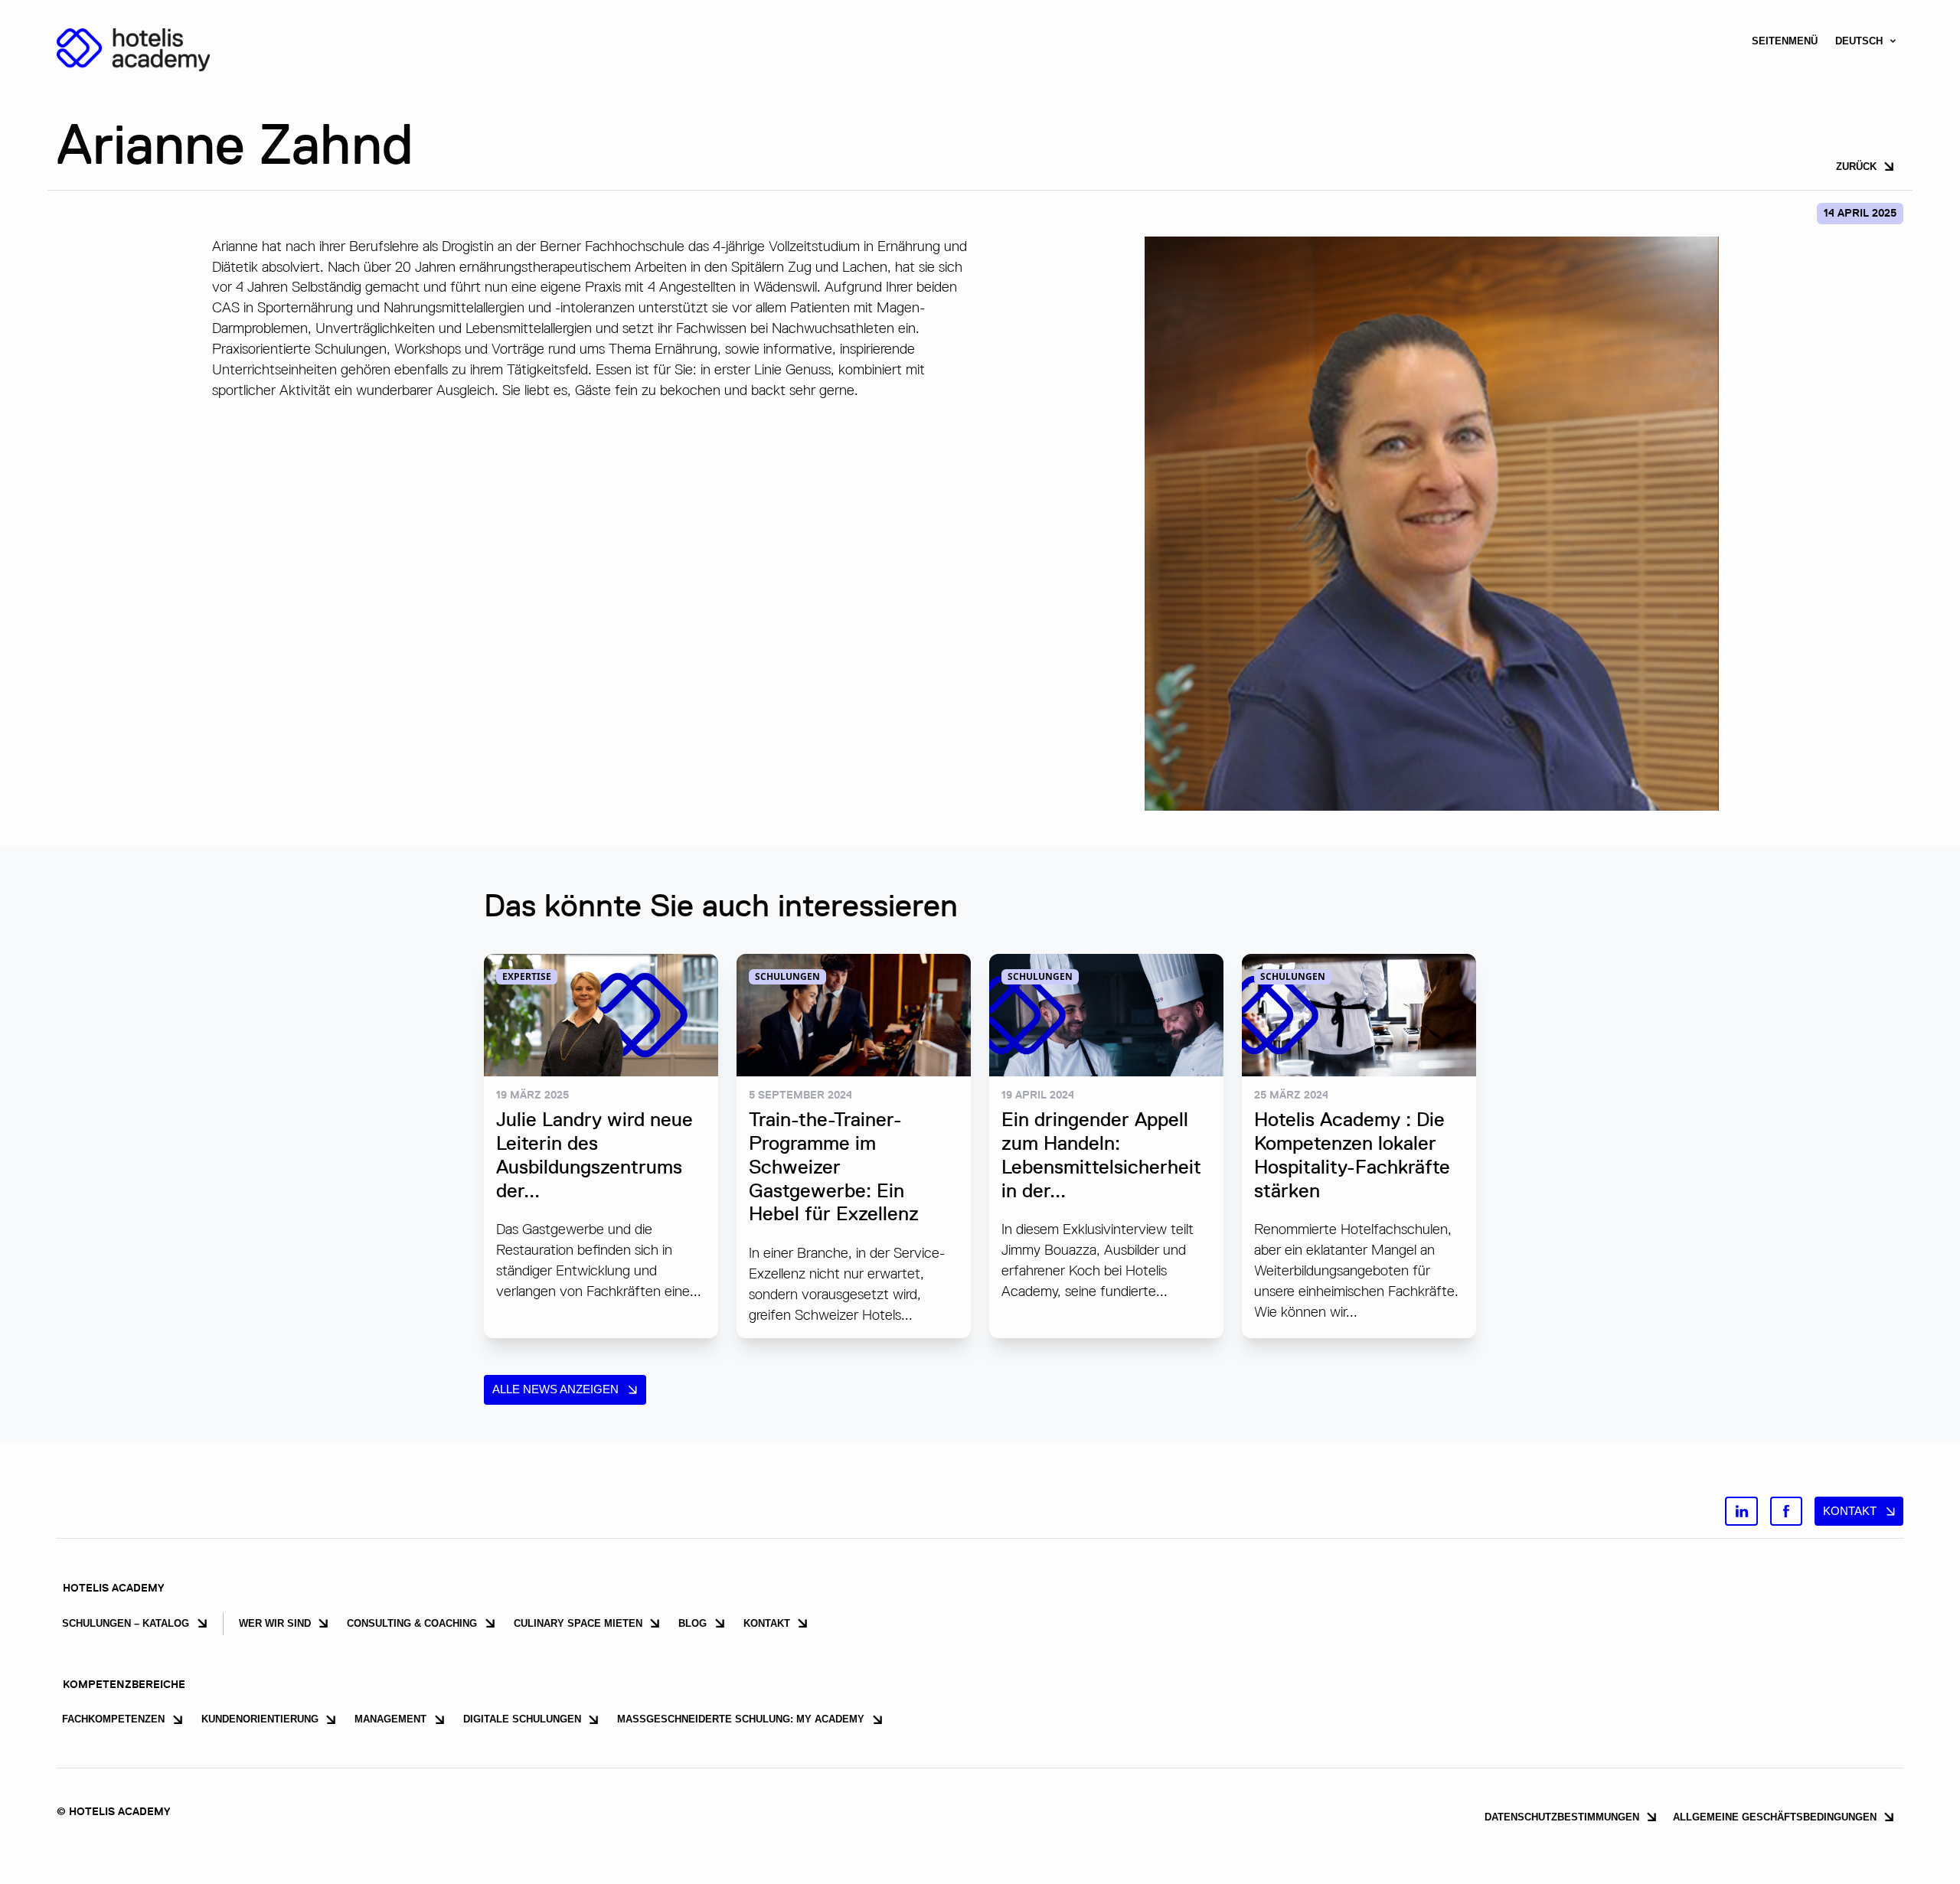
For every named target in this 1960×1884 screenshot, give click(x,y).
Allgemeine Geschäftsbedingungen (1775, 1817)
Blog (693, 1623)
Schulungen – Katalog (126, 1623)
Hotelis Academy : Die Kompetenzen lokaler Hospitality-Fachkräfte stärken (1352, 1154)
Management (390, 1719)
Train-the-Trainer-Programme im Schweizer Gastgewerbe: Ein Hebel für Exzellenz (834, 1166)
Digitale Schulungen (522, 1719)
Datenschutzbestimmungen (1562, 1817)
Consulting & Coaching (412, 1623)
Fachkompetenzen (113, 1719)
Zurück (1856, 167)
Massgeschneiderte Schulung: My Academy (741, 1719)
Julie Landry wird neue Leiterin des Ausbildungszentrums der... (595, 1154)
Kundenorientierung (260, 1719)
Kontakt (1850, 1511)
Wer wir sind (275, 1623)
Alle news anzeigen (555, 1389)
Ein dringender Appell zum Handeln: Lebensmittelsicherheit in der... (1101, 1154)
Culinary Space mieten (578, 1623)
